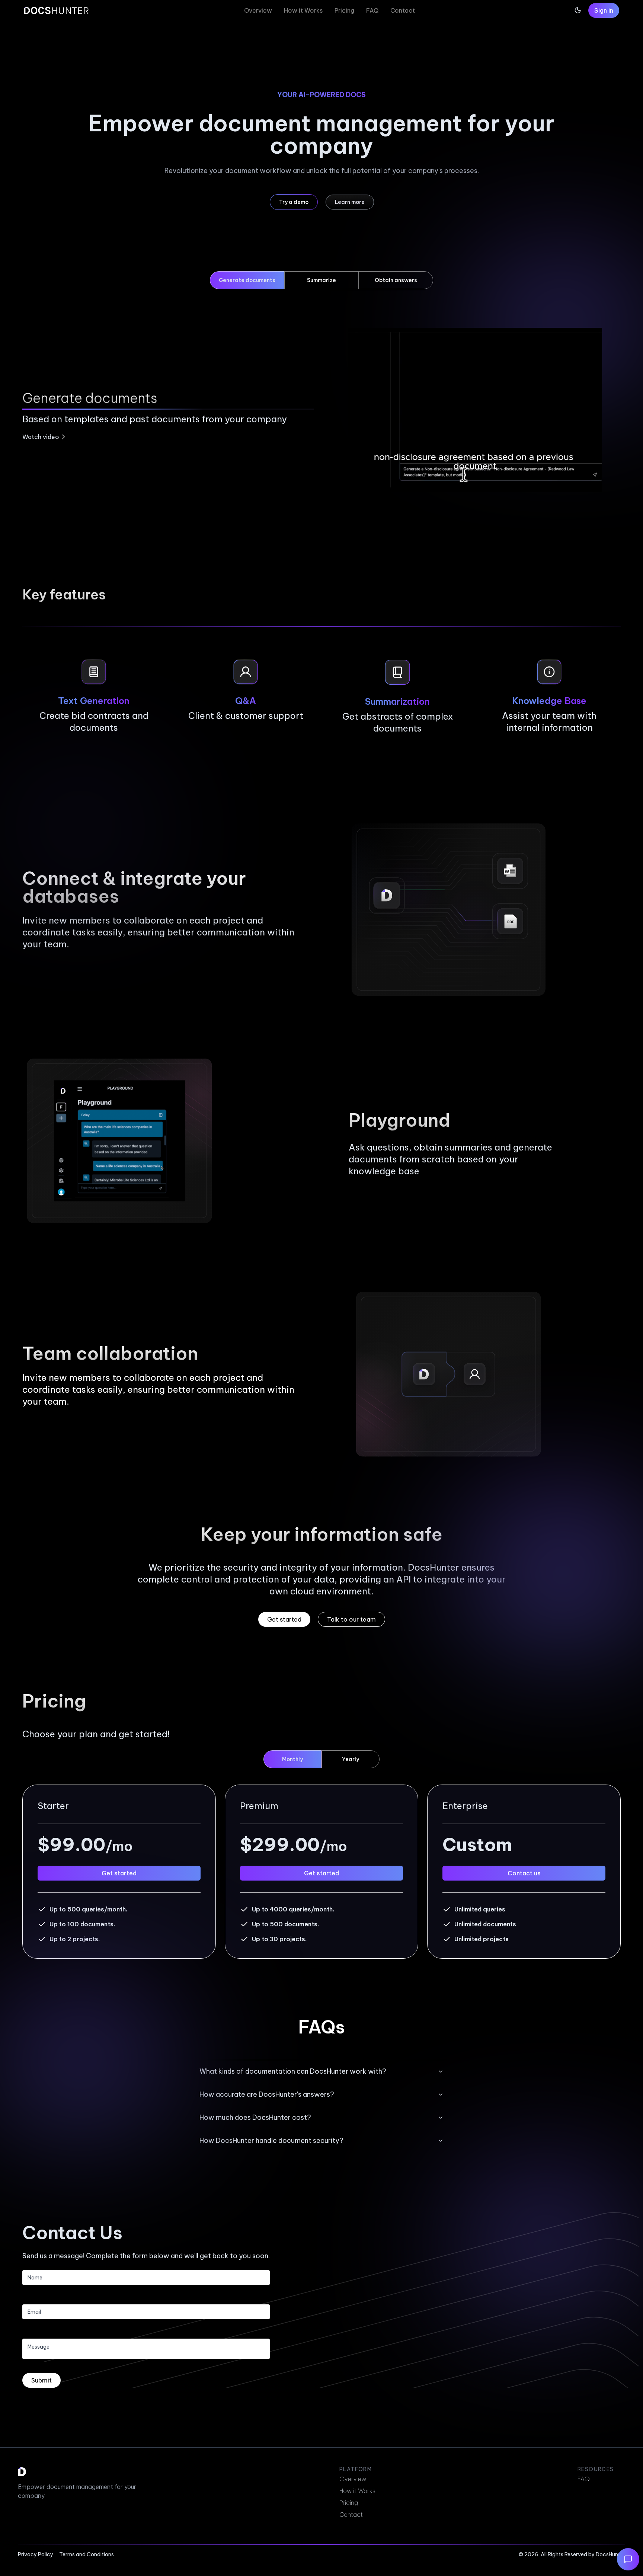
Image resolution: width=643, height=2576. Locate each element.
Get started (284, 1619)
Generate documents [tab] (247, 280)
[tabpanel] (321, 410)
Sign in (604, 10)
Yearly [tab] (351, 1759)
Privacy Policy (36, 2554)
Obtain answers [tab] (396, 280)
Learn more (350, 202)
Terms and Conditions (87, 2554)
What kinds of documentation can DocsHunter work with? (293, 2071)
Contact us (524, 1873)
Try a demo (294, 202)
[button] (294, 202)
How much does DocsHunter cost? (255, 2117)
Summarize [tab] (321, 280)
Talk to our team (351, 1619)
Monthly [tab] (292, 1759)
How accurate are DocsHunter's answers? (267, 2094)
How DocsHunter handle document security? (271, 2140)
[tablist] (321, 297)
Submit (41, 2380)
